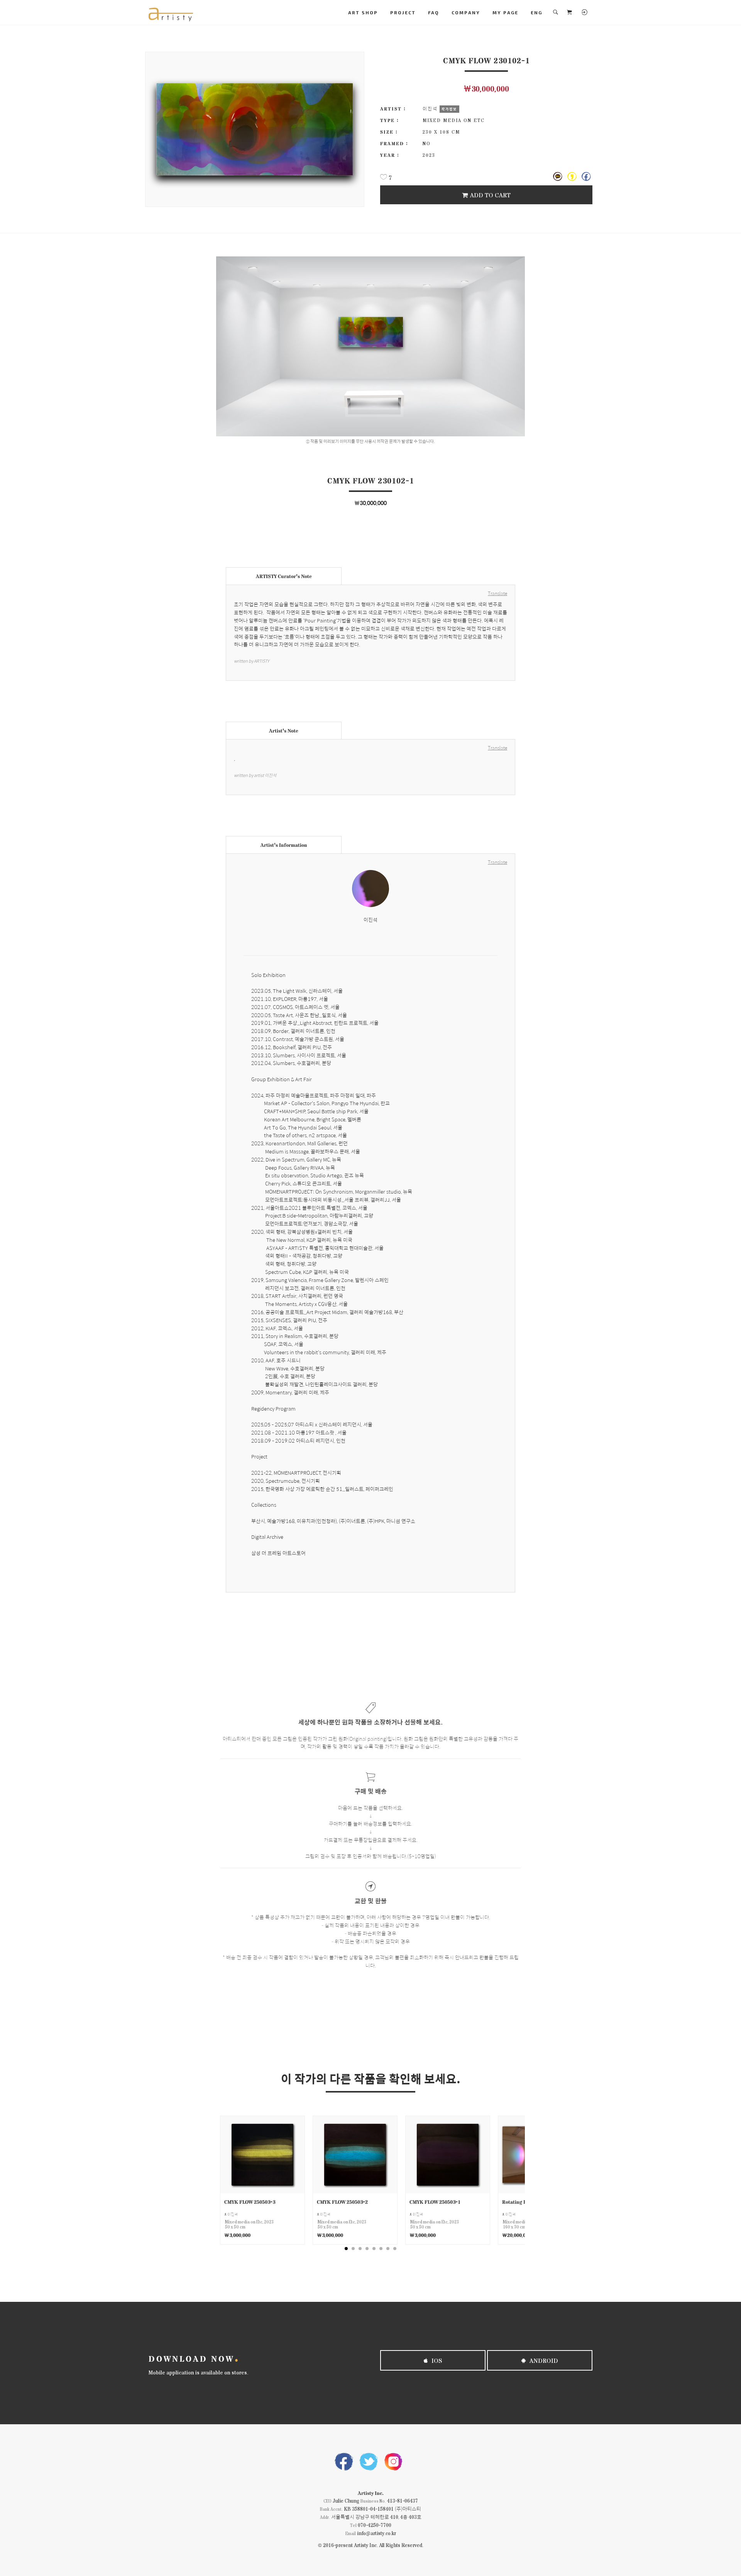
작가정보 (449, 109)
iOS (436, 2360)
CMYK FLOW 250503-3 (250, 2202)
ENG (536, 12)
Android (543, 2360)
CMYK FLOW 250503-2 (342, 2202)
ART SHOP (363, 12)
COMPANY (466, 12)
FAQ (434, 12)
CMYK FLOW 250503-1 (435, 2202)
